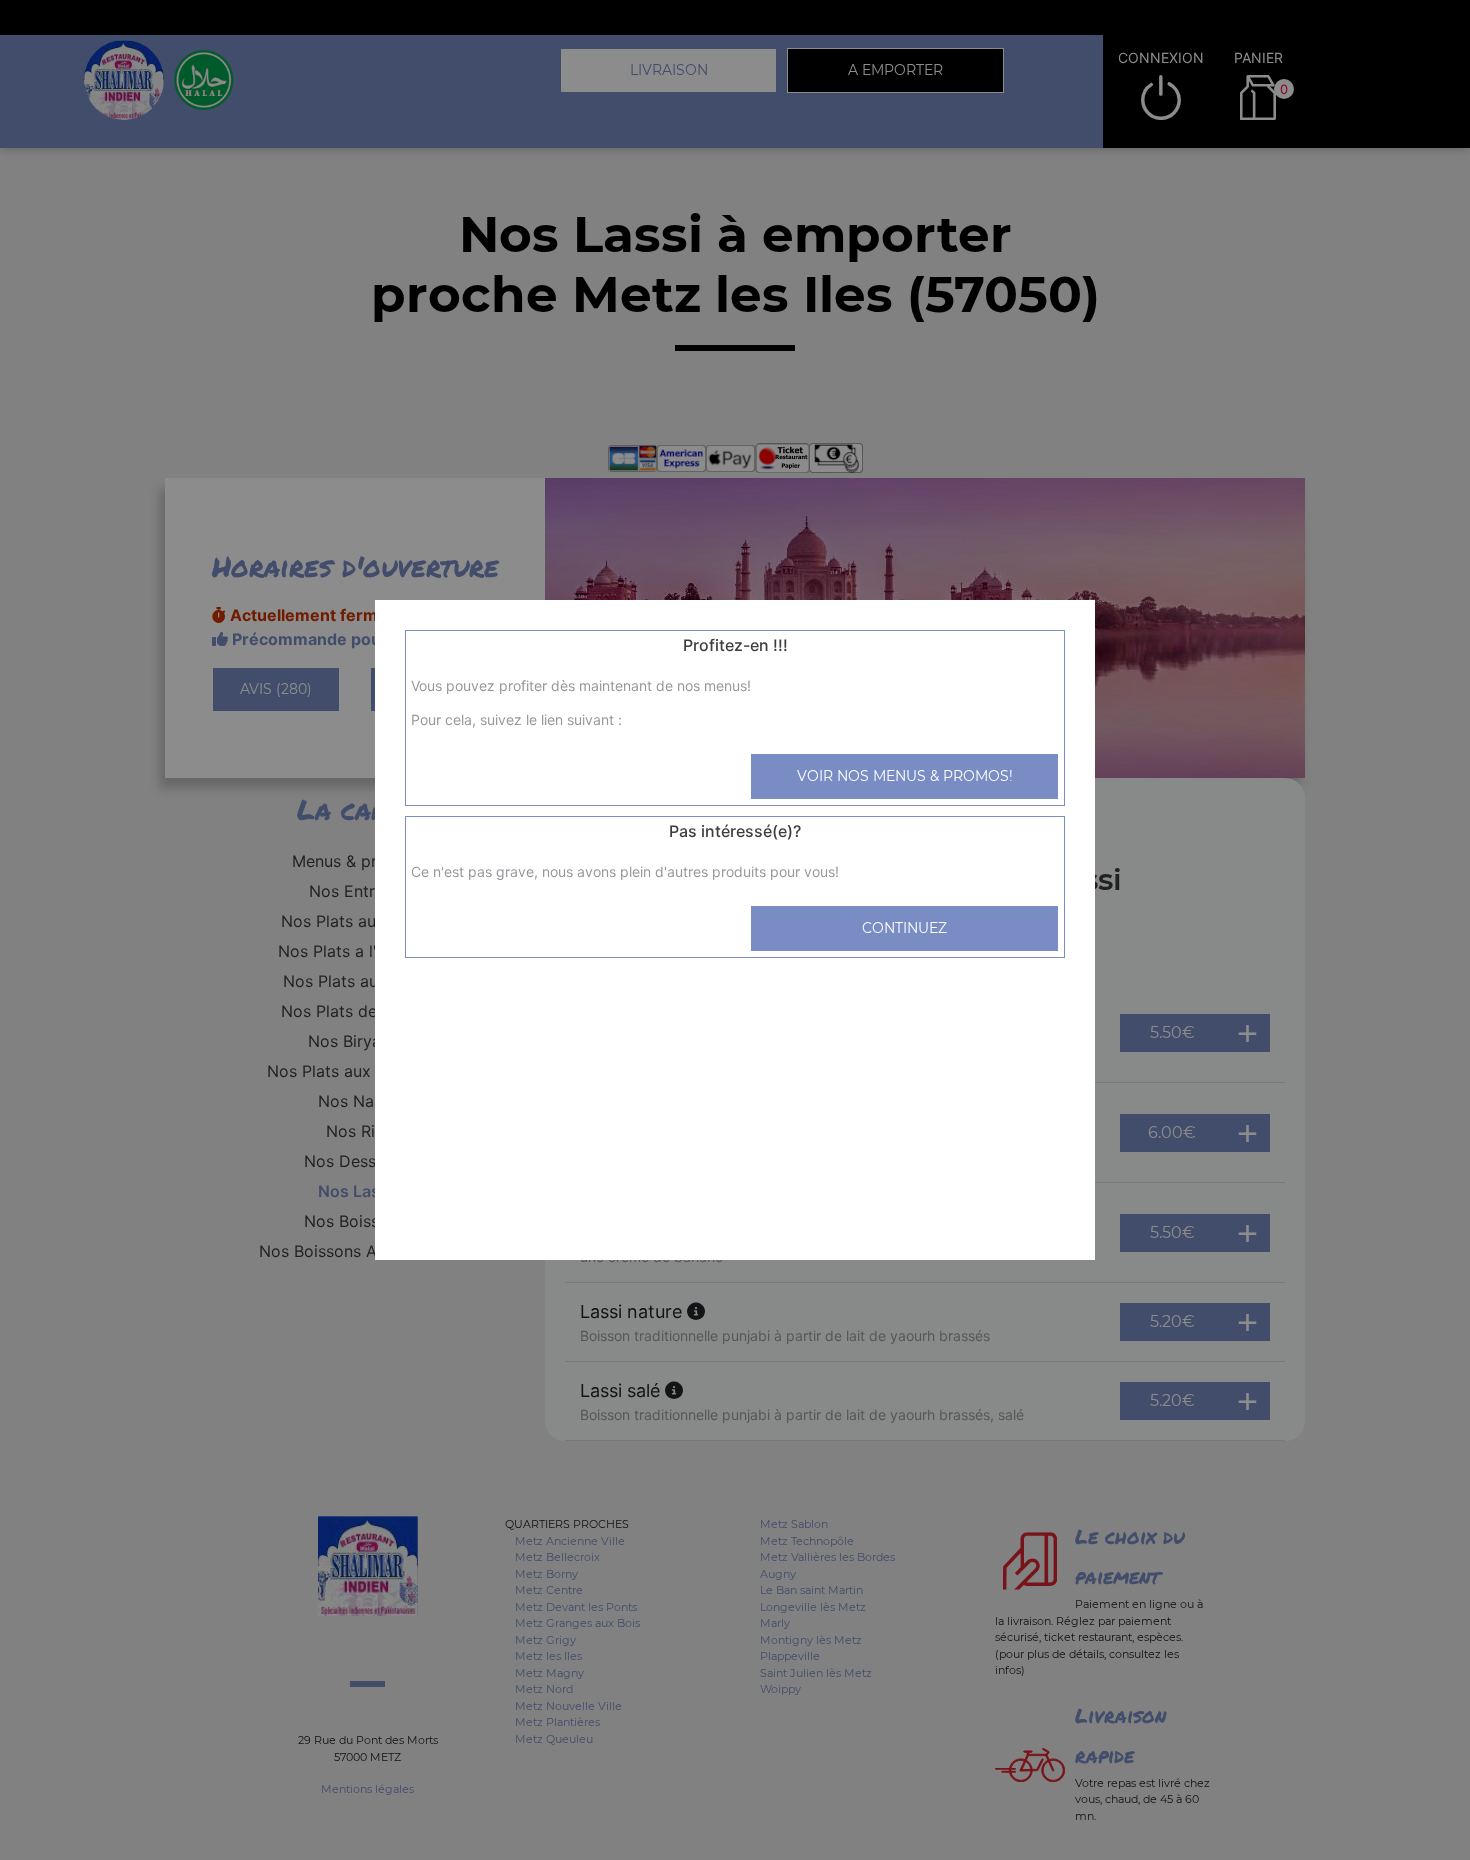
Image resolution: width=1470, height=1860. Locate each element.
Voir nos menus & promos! (905, 776)
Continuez (904, 928)
